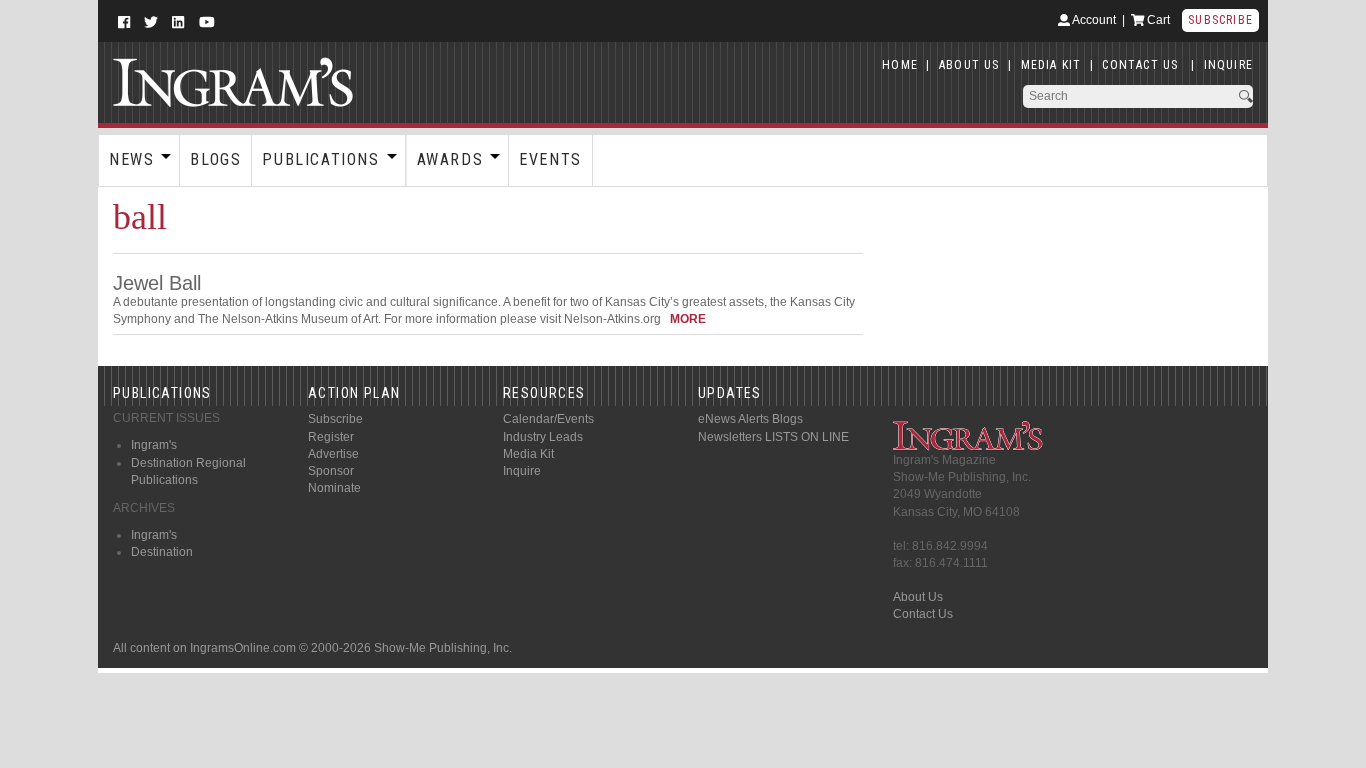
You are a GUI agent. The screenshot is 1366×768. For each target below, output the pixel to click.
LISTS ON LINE (807, 437)
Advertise (333, 454)
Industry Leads (543, 437)
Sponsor (331, 471)
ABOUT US (969, 65)
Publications (320, 159)
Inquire (522, 471)
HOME (900, 65)
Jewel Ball (157, 283)
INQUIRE (1228, 65)
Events (550, 159)
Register (331, 437)
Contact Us (923, 614)
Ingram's (154, 445)
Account (1093, 20)
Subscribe (1220, 20)
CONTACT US (1140, 65)
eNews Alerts (733, 419)
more (688, 319)
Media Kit (528, 454)
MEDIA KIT (1051, 65)
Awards (450, 159)
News (131, 159)
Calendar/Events (548, 419)
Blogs (215, 159)
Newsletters (730, 437)
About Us (918, 597)
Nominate (334, 488)
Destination (162, 552)
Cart (1157, 20)
